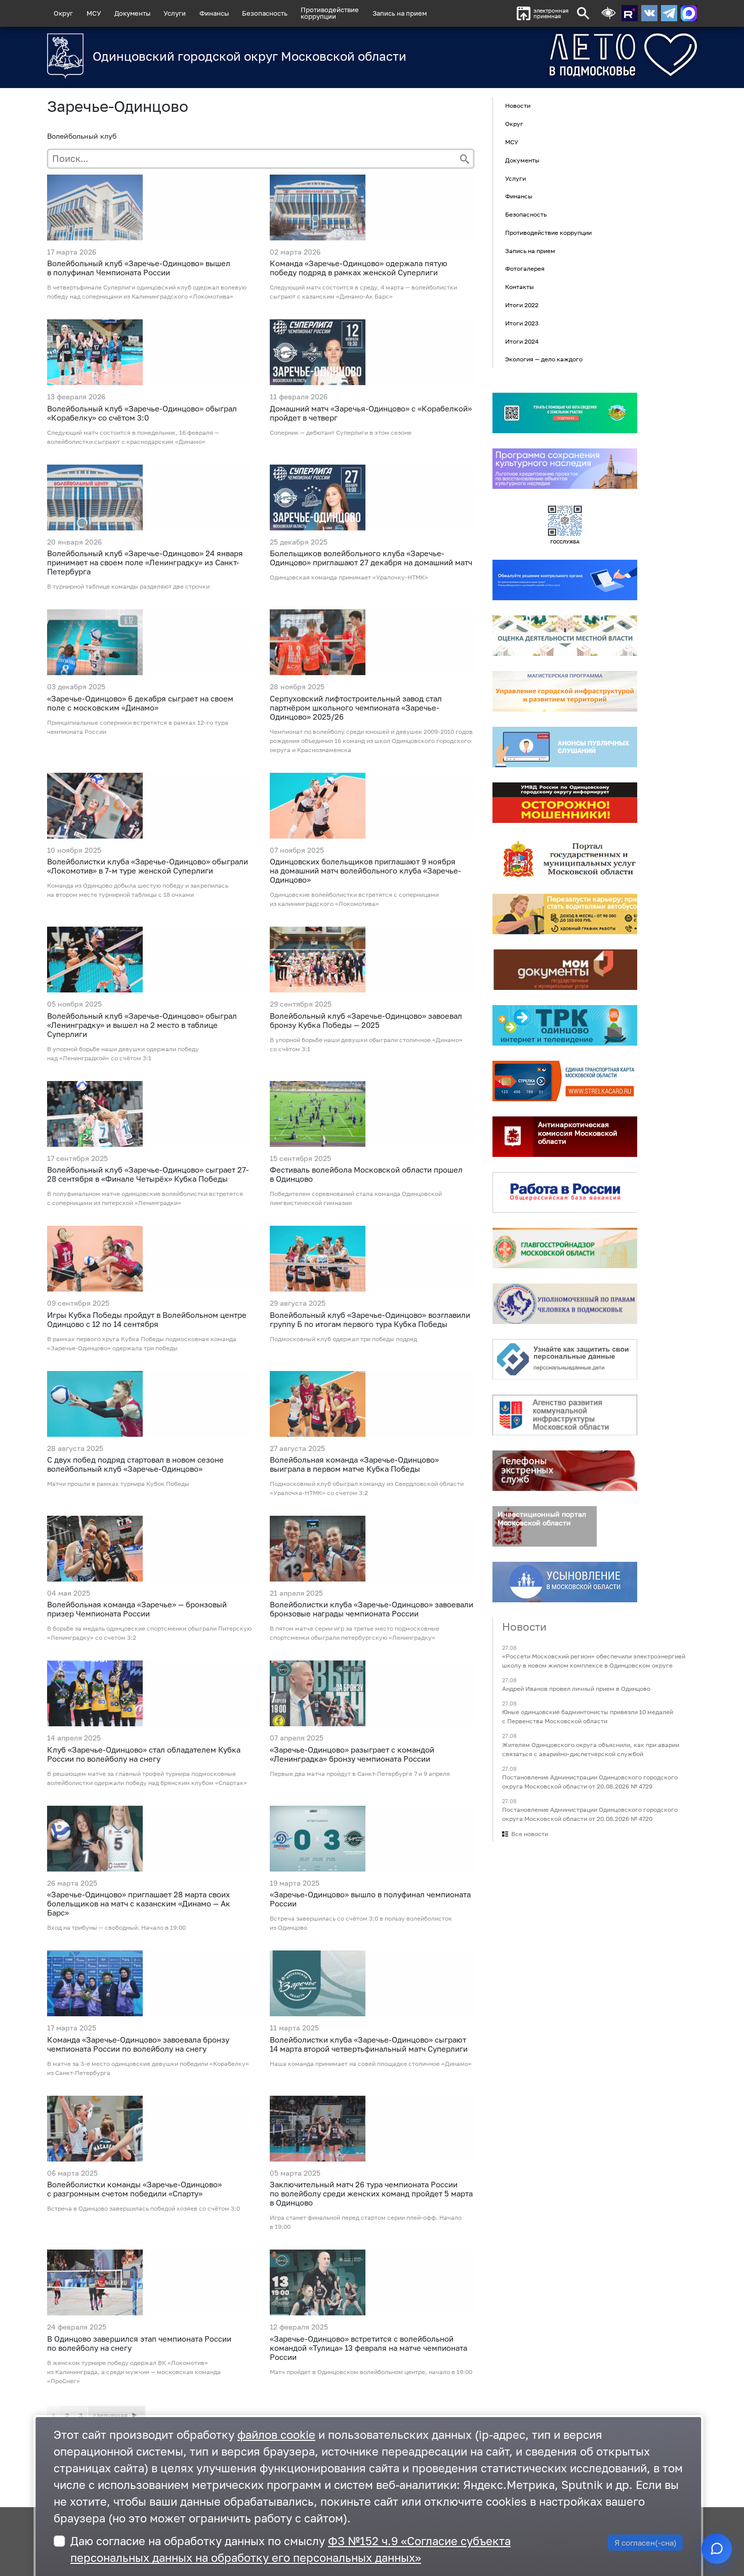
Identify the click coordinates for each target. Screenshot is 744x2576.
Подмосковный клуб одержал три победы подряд (343, 1339)
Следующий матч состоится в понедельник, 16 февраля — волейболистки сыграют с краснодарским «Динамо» (133, 437)
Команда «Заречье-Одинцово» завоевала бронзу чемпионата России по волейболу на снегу (138, 2044)
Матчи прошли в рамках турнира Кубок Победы (118, 1484)
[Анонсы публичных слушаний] (565, 747)
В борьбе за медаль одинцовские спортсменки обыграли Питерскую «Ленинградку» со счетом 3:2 (149, 1633)
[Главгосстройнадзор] (565, 1248)
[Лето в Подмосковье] (567, 55)
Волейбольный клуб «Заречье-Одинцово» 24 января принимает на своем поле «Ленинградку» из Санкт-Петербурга (145, 562)
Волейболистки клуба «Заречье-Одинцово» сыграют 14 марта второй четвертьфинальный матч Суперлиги (369, 2044)
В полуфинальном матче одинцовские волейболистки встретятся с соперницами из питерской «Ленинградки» (145, 1198)
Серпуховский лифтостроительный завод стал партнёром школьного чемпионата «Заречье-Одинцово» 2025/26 (356, 708)
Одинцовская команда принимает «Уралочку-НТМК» (349, 577)
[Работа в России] (565, 1192)
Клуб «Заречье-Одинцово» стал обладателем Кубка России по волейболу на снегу (144, 1754)
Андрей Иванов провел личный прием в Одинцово (576, 1689)
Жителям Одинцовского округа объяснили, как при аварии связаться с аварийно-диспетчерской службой (591, 1749)
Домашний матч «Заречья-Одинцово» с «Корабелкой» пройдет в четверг (371, 413)
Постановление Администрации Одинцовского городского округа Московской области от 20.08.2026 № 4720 (590, 1814)
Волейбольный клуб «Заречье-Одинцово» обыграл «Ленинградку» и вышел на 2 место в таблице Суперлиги (142, 1025)
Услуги (175, 13)
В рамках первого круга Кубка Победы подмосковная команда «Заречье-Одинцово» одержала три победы (142, 1343)
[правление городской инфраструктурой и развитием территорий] (565, 691)
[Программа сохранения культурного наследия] (565, 469)
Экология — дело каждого (544, 360)
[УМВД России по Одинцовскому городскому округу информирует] (565, 803)
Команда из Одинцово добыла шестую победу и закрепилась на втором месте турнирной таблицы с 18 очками (138, 890)
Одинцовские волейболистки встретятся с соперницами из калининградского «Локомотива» (354, 899)
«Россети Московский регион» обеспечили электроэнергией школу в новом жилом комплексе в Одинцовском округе (594, 1661)
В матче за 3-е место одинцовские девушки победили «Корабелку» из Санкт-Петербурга (148, 2068)
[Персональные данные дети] (565, 1359)
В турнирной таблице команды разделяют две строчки (128, 586)
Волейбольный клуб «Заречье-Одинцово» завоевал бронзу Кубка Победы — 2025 (366, 1020)
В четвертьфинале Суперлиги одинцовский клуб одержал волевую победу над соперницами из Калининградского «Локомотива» (147, 292)
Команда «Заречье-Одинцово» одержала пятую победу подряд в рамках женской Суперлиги (359, 268)
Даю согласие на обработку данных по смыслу (291, 2549)
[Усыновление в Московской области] (565, 1582)
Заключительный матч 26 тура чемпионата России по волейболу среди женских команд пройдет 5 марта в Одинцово (371, 2193)
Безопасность (265, 13)
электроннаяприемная (551, 13)
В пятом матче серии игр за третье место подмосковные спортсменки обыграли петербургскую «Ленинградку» (355, 1633)
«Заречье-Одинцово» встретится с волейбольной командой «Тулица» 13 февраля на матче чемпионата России (368, 2348)
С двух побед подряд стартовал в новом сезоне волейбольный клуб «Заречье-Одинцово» (135, 1464)
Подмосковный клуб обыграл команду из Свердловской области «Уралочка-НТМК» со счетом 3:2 (367, 1488)
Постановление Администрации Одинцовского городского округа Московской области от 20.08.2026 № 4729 (590, 1782)
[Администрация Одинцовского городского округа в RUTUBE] (630, 13)
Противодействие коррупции (548, 233)
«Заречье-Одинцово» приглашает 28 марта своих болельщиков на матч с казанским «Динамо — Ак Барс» (139, 1903)
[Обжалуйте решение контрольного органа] (565, 580)
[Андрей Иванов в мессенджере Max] (689, 13)
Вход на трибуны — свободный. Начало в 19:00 (116, 1927)
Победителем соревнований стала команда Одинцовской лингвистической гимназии (356, 1198)
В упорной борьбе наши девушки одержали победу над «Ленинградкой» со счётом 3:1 (123, 1053)
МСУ (94, 13)
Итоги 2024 (522, 341)
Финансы (214, 13)
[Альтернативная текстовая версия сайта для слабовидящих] (608, 13)
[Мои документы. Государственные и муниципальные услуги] (565, 970)
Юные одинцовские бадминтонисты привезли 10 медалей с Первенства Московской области (588, 1717)
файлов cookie (276, 2435)
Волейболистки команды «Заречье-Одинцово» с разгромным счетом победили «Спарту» (134, 2189)
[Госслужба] (565, 524)
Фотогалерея (525, 269)
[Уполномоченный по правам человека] (565, 1304)
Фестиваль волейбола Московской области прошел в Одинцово (366, 1174)
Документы (132, 13)
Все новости (530, 1834)
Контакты (520, 287)
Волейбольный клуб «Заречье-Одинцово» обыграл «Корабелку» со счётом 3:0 (142, 413)
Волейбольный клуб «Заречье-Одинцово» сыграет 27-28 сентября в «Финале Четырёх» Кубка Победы (148, 1174)
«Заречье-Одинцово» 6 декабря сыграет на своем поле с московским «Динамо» (140, 703)
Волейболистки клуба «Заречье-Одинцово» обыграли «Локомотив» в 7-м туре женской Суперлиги (148, 866)
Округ (63, 13)
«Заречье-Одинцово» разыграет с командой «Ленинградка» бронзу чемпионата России (352, 1754)
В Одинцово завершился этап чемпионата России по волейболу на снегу (139, 2343)
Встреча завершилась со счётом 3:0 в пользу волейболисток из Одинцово (361, 1923)
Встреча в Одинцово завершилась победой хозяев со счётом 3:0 (143, 2208)
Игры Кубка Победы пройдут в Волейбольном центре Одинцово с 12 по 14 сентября (147, 1319)
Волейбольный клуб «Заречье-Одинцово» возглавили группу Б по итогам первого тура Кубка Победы (370, 1319)
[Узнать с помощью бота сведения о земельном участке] (565, 413)
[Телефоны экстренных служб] (565, 1471)
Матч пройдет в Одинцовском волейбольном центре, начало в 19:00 (371, 2372)
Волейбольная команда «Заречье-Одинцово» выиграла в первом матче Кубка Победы (354, 1464)
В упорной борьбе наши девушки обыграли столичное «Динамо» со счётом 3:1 (366, 1044)
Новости (518, 106)
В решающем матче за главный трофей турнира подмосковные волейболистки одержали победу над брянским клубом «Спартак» (147, 1778)
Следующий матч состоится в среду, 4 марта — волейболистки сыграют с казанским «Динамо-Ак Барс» (363, 292)
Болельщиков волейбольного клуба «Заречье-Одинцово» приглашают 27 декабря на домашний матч (371, 558)
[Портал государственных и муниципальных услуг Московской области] (565, 858)
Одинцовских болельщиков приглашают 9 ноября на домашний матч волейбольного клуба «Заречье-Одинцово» (365, 870)
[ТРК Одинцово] (565, 1025)
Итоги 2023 (522, 323)
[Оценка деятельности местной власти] (565, 636)
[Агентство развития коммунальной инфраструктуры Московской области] (565, 1415)
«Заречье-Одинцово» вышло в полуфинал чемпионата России (370, 1899)
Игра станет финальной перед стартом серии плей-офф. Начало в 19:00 (366, 2222)
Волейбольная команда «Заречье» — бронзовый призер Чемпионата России (137, 1609)
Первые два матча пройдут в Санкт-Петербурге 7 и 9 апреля (360, 1774)
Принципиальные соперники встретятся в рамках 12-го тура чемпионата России (138, 727)
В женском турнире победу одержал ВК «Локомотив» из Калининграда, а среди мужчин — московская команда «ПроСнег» (134, 2372)
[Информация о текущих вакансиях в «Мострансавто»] (565, 914)
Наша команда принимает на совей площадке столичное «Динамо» (371, 2064)
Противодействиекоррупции (330, 13)
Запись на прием (400, 13)
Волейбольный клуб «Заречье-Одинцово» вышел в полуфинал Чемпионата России (139, 268)
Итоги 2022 (522, 305)
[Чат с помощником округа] (717, 2549)
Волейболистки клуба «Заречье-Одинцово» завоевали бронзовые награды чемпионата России (371, 1609)
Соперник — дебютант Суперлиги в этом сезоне (341, 432)
